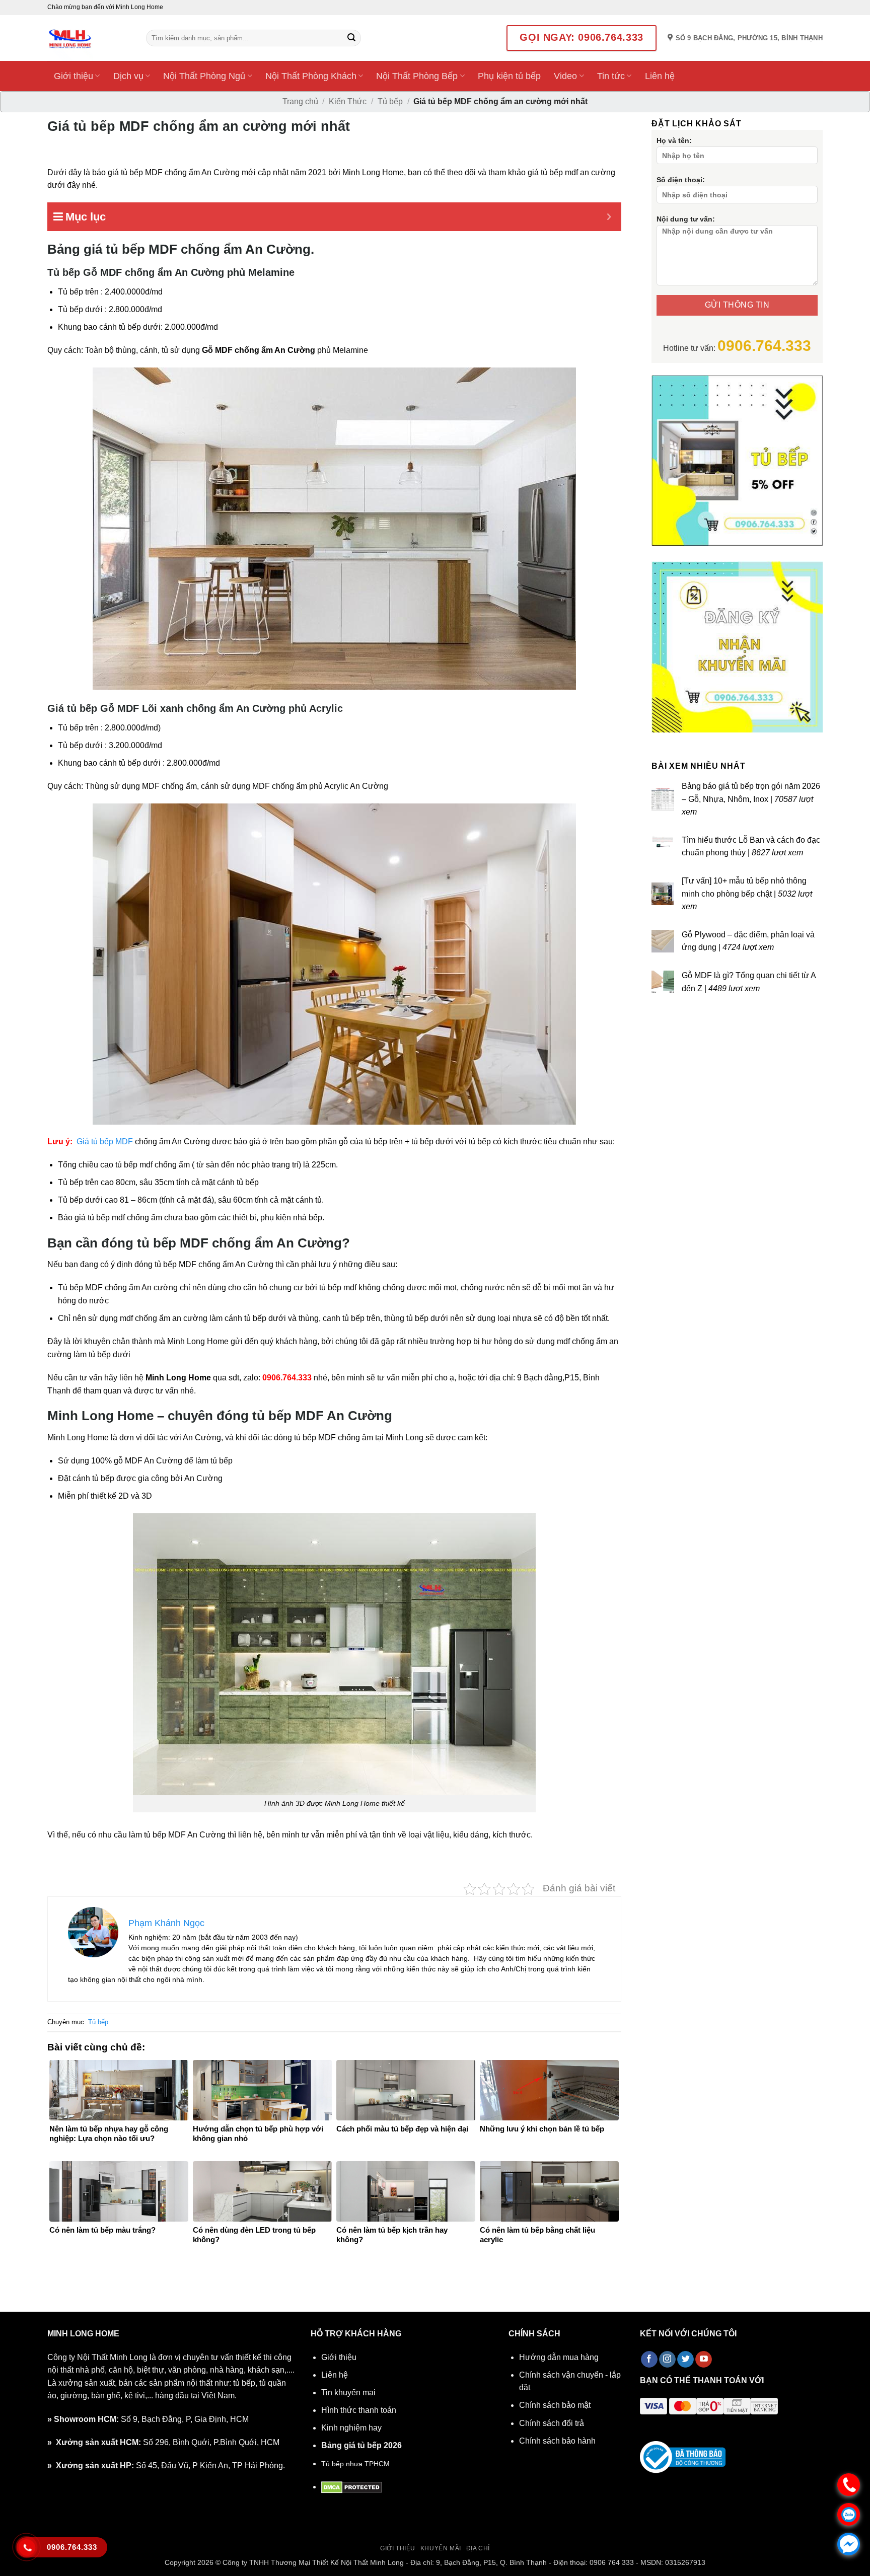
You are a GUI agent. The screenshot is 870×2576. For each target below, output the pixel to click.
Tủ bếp (390, 101)
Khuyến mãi (441, 2548)
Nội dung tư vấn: (686, 219)
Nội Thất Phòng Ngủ (204, 76)
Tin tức (611, 76)
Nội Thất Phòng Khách (311, 76)
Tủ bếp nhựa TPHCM (355, 2464)
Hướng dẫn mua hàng (559, 2357)
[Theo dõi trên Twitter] (685, 2360)
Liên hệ (660, 76)
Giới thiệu (74, 76)
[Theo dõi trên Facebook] (649, 2360)
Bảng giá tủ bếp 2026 (361, 2445)
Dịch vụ (128, 76)
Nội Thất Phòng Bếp (417, 76)
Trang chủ (300, 101)
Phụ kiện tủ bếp (509, 76)
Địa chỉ (478, 2548)
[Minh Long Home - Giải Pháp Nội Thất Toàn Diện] (89, 38)
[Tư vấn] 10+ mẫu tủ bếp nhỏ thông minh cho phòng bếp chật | (747, 894)
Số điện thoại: (681, 180)
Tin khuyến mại (348, 2393)
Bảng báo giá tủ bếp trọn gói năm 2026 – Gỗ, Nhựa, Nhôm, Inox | (751, 799)
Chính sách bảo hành (557, 2441)
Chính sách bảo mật (555, 2405)
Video (565, 76)
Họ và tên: (674, 140)
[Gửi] (351, 38)
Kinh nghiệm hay (351, 2428)
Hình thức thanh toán (359, 2410)
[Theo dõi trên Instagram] (667, 2360)
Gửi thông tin (737, 305)
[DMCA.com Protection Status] (352, 2487)
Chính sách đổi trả (552, 2423)
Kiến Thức (348, 101)
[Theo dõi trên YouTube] (704, 2360)
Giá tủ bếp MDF (105, 1142)
